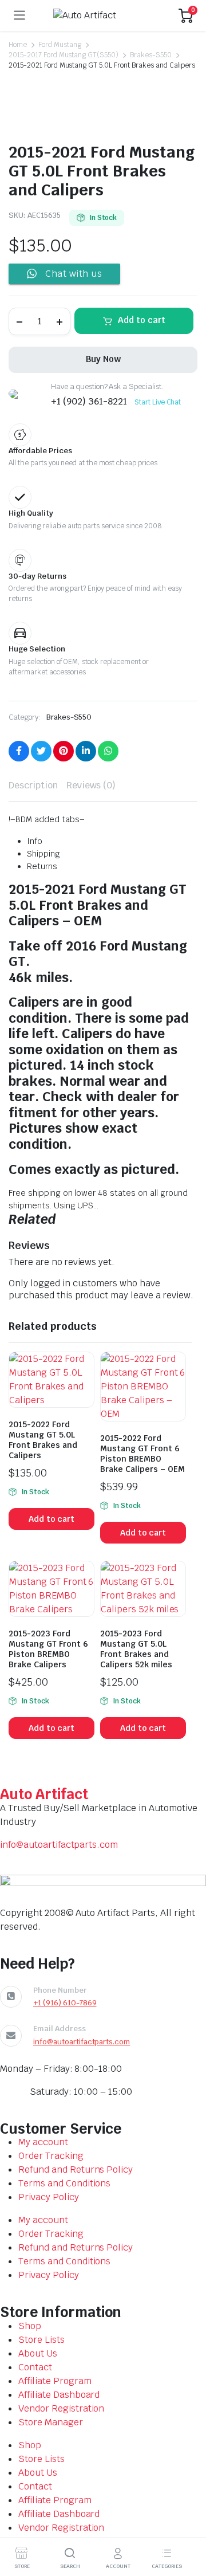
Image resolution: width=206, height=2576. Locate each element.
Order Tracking (51, 2156)
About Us (38, 2353)
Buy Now (103, 359)
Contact (35, 2367)
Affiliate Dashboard (59, 2395)
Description (33, 785)
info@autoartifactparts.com (59, 1845)
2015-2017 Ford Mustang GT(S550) (64, 55)
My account (43, 2142)
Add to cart (142, 320)
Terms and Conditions (64, 2183)
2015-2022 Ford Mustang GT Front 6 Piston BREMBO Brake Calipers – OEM (142, 1454)
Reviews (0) (91, 785)
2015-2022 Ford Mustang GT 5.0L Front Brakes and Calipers (43, 1440)
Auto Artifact (44, 1794)
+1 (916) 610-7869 (65, 2003)
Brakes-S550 (151, 55)
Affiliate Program (55, 2381)
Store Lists (41, 2340)
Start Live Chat (158, 402)
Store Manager (51, 2422)
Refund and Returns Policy (76, 2169)
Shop (30, 2326)
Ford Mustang (60, 45)
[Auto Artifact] (102, 15)
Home (18, 45)
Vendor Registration (61, 2408)
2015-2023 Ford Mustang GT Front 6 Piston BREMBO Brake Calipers (48, 1649)
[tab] (33, 786)
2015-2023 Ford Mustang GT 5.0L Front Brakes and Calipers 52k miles (136, 1649)
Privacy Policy (49, 2197)
